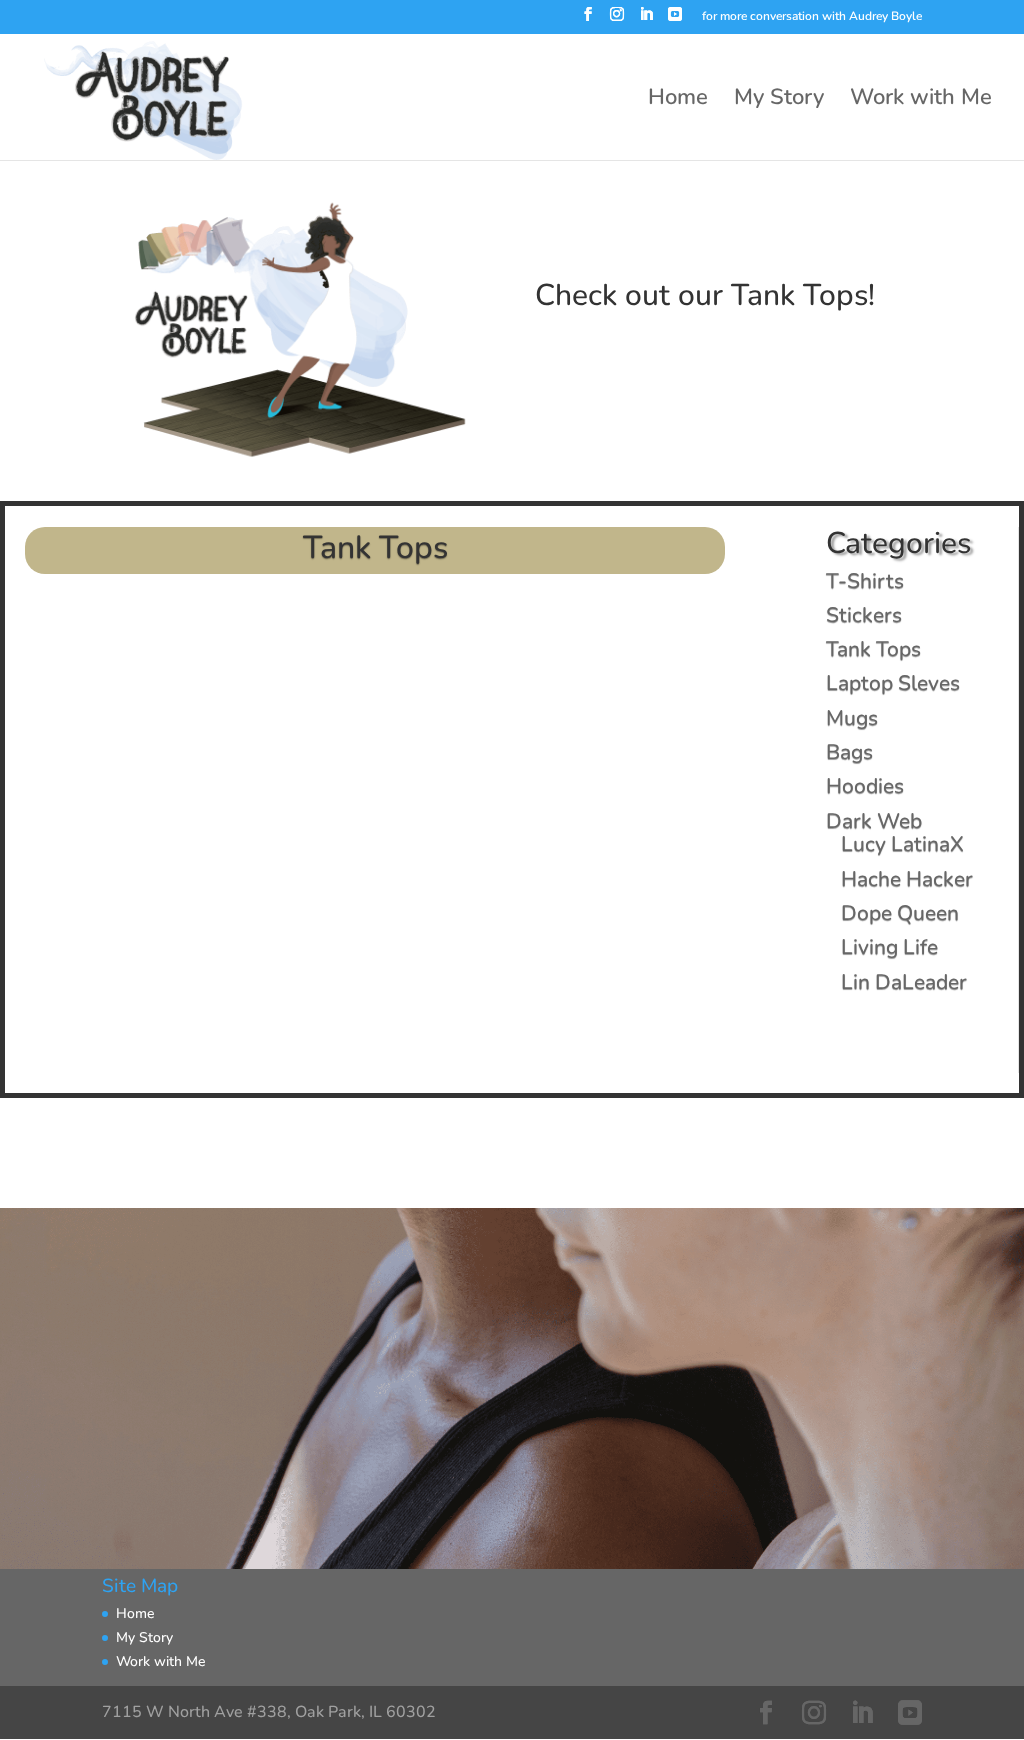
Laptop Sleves (893, 683)
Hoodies (865, 786)
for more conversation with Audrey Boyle (812, 17)
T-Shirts (865, 581)
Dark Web (874, 821)
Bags (849, 752)
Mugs (852, 718)
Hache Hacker (907, 879)
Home (678, 101)
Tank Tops (873, 649)
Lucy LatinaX (902, 844)
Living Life (889, 947)
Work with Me (921, 101)
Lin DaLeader (904, 982)
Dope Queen (900, 913)
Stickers (864, 615)
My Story (779, 101)
